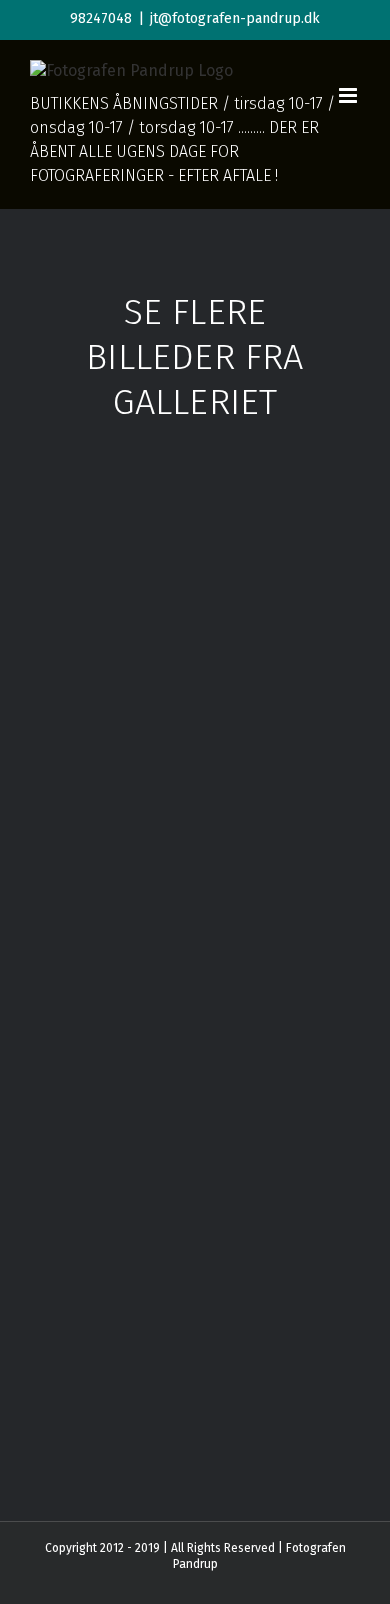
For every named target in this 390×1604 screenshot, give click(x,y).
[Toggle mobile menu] (349, 95)
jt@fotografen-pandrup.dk (235, 18)
